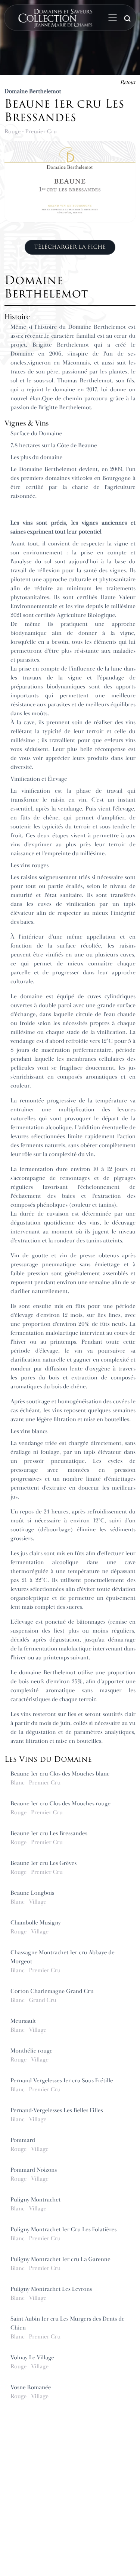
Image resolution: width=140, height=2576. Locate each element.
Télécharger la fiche (70, 247)
